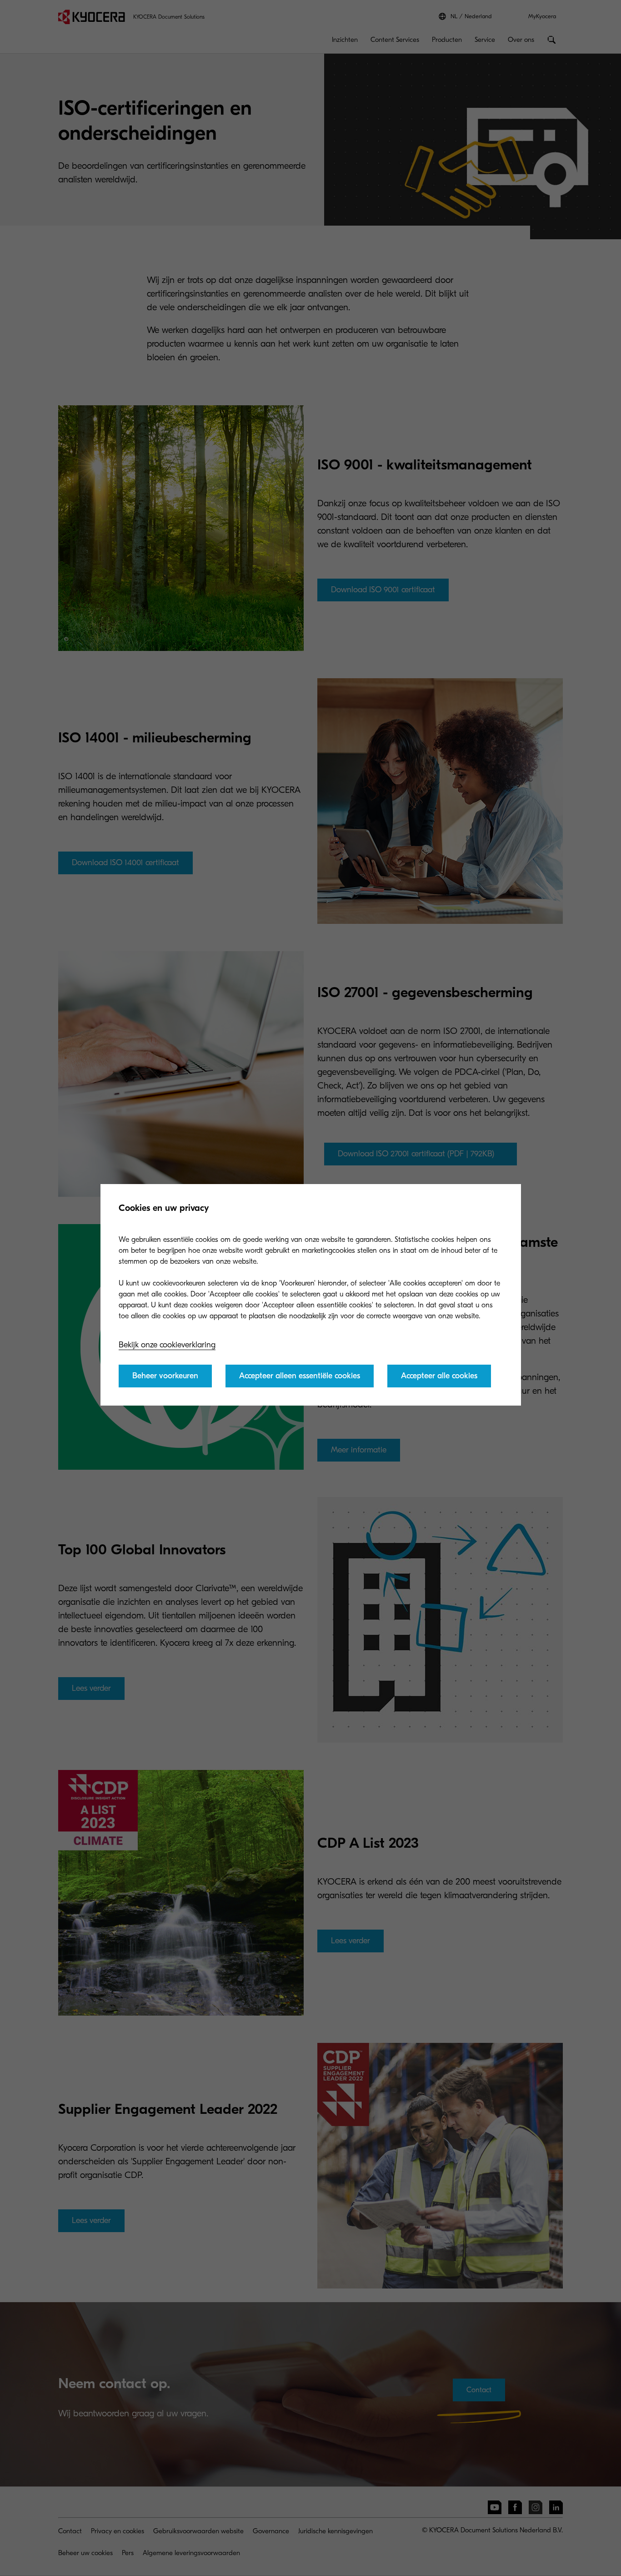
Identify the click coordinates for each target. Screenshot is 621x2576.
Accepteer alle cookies (439, 1376)
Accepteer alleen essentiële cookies (300, 1376)
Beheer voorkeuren (165, 1376)
